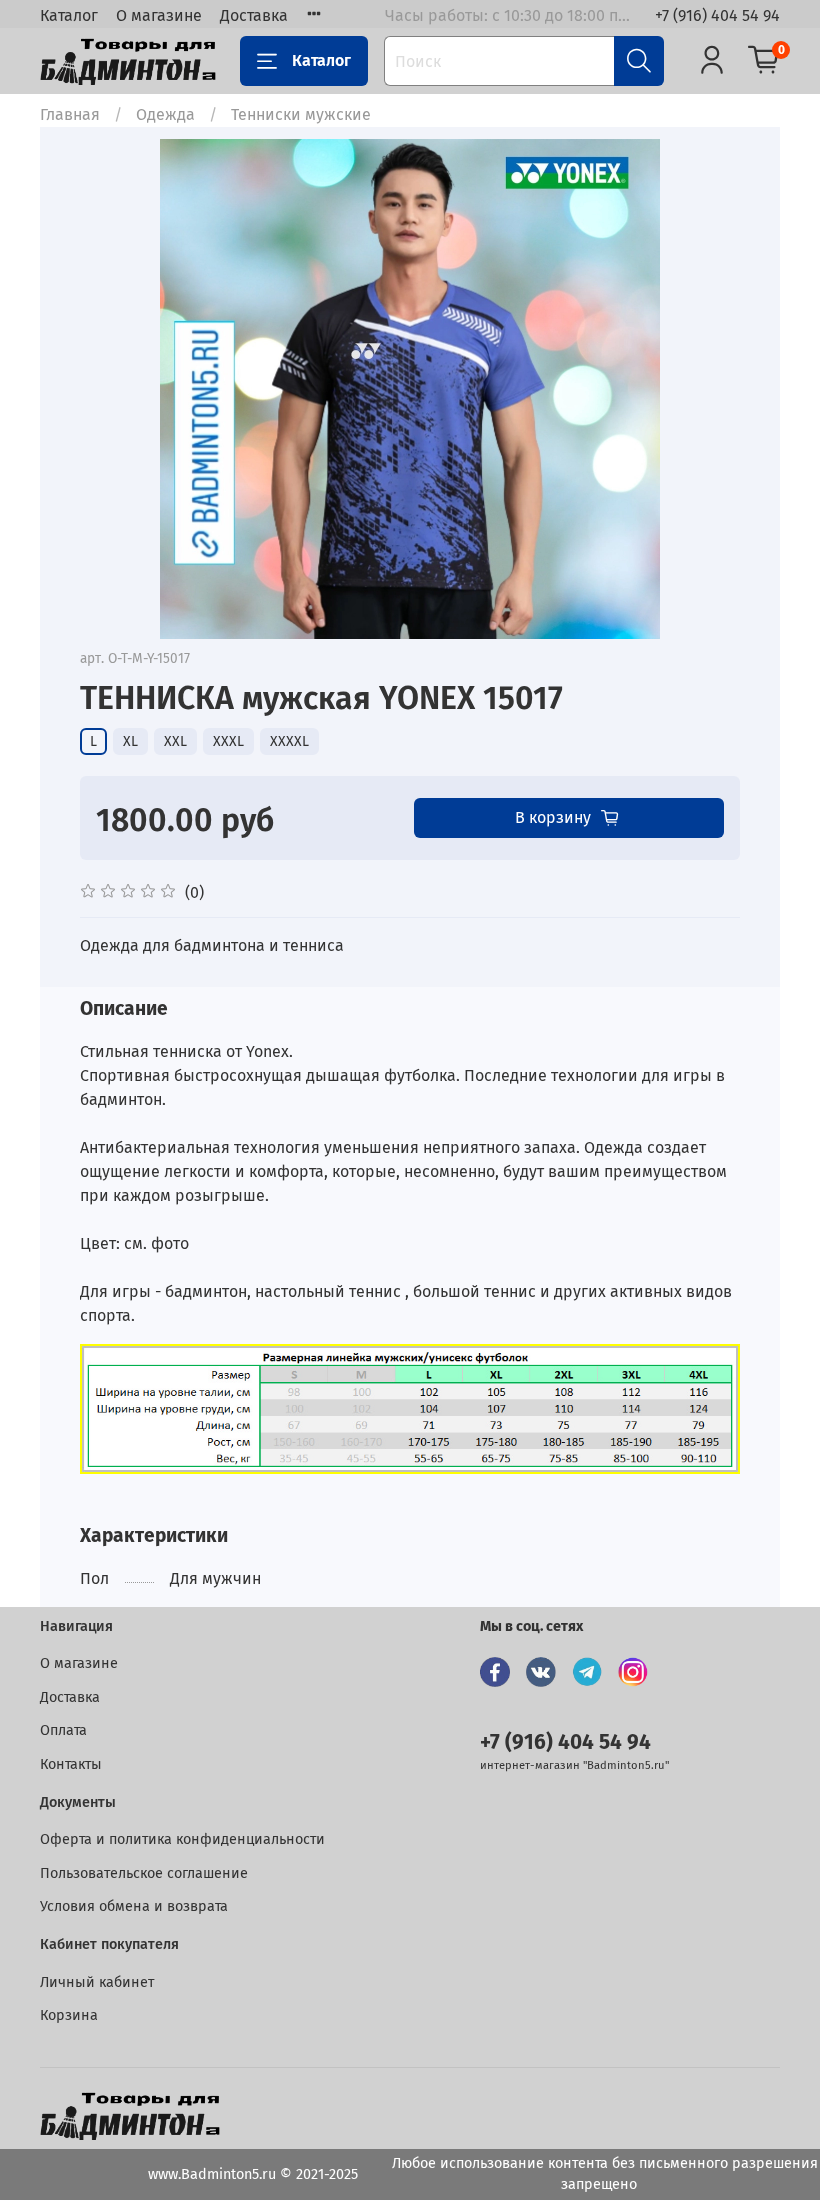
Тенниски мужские (301, 114)
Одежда (165, 114)
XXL (175, 741)
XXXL (228, 741)
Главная (70, 114)
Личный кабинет (97, 1982)
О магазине (159, 15)
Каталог (69, 15)
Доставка (254, 15)
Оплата (63, 1730)
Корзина (69, 2015)
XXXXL (289, 741)
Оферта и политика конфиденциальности (182, 1839)
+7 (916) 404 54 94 (717, 15)
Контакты (71, 1764)
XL (130, 741)
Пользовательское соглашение (144, 1873)
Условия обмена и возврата (134, 1906)
